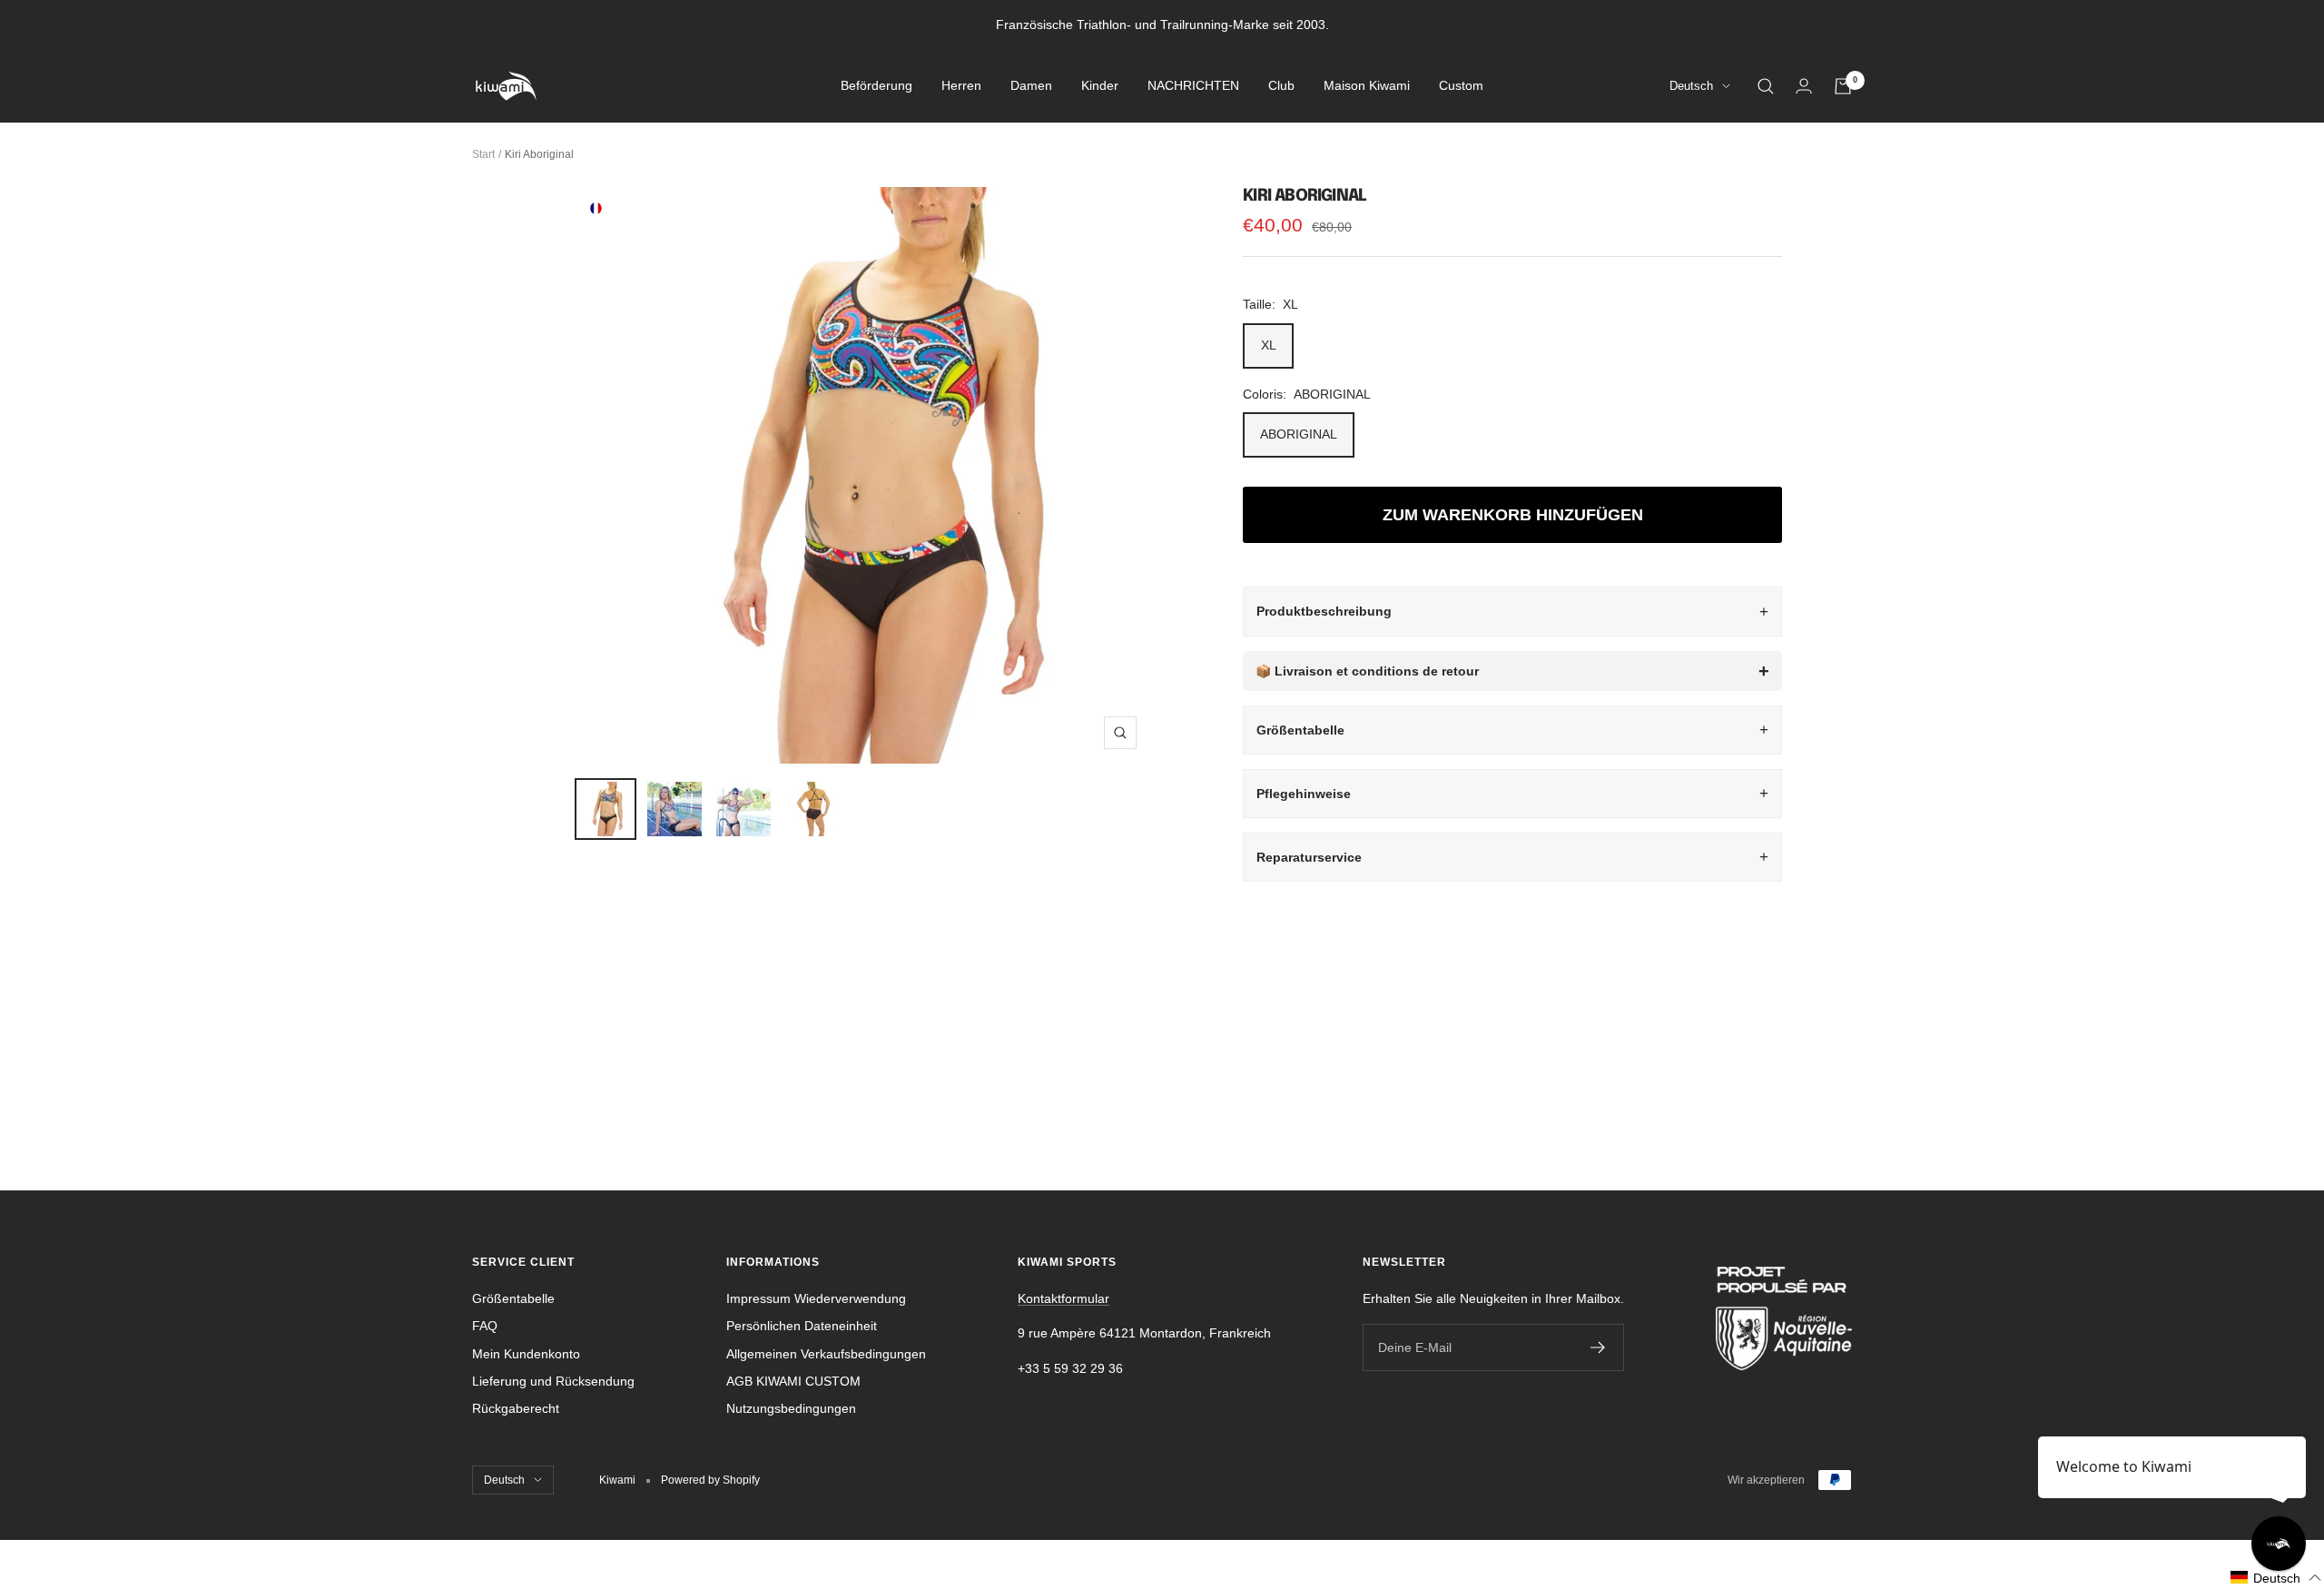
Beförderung (876, 86)
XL (1269, 345)
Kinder (1100, 86)
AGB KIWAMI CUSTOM (793, 1381)
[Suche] (1766, 86)
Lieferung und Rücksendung (553, 1381)
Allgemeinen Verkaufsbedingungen (826, 1354)
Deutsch (1691, 87)
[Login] (1804, 86)
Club (1281, 86)
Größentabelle (1300, 730)
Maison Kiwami (1367, 86)
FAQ (485, 1326)
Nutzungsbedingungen (791, 1408)
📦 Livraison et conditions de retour (1367, 671)
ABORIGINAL (1299, 434)
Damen (1031, 86)
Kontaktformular (1064, 1298)
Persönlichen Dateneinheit (802, 1326)
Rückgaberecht (516, 1408)
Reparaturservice (1309, 857)
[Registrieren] (1598, 1347)
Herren (961, 86)
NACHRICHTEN (1193, 86)
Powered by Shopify (710, 1480)
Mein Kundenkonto (526, 1354)
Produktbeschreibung (1324, 611)
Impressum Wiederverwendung (816, 1298)
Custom (1461, 86)
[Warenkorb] (1843, 86)
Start (483, 154)
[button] (2276, 1578)
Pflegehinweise (1304, 794)
